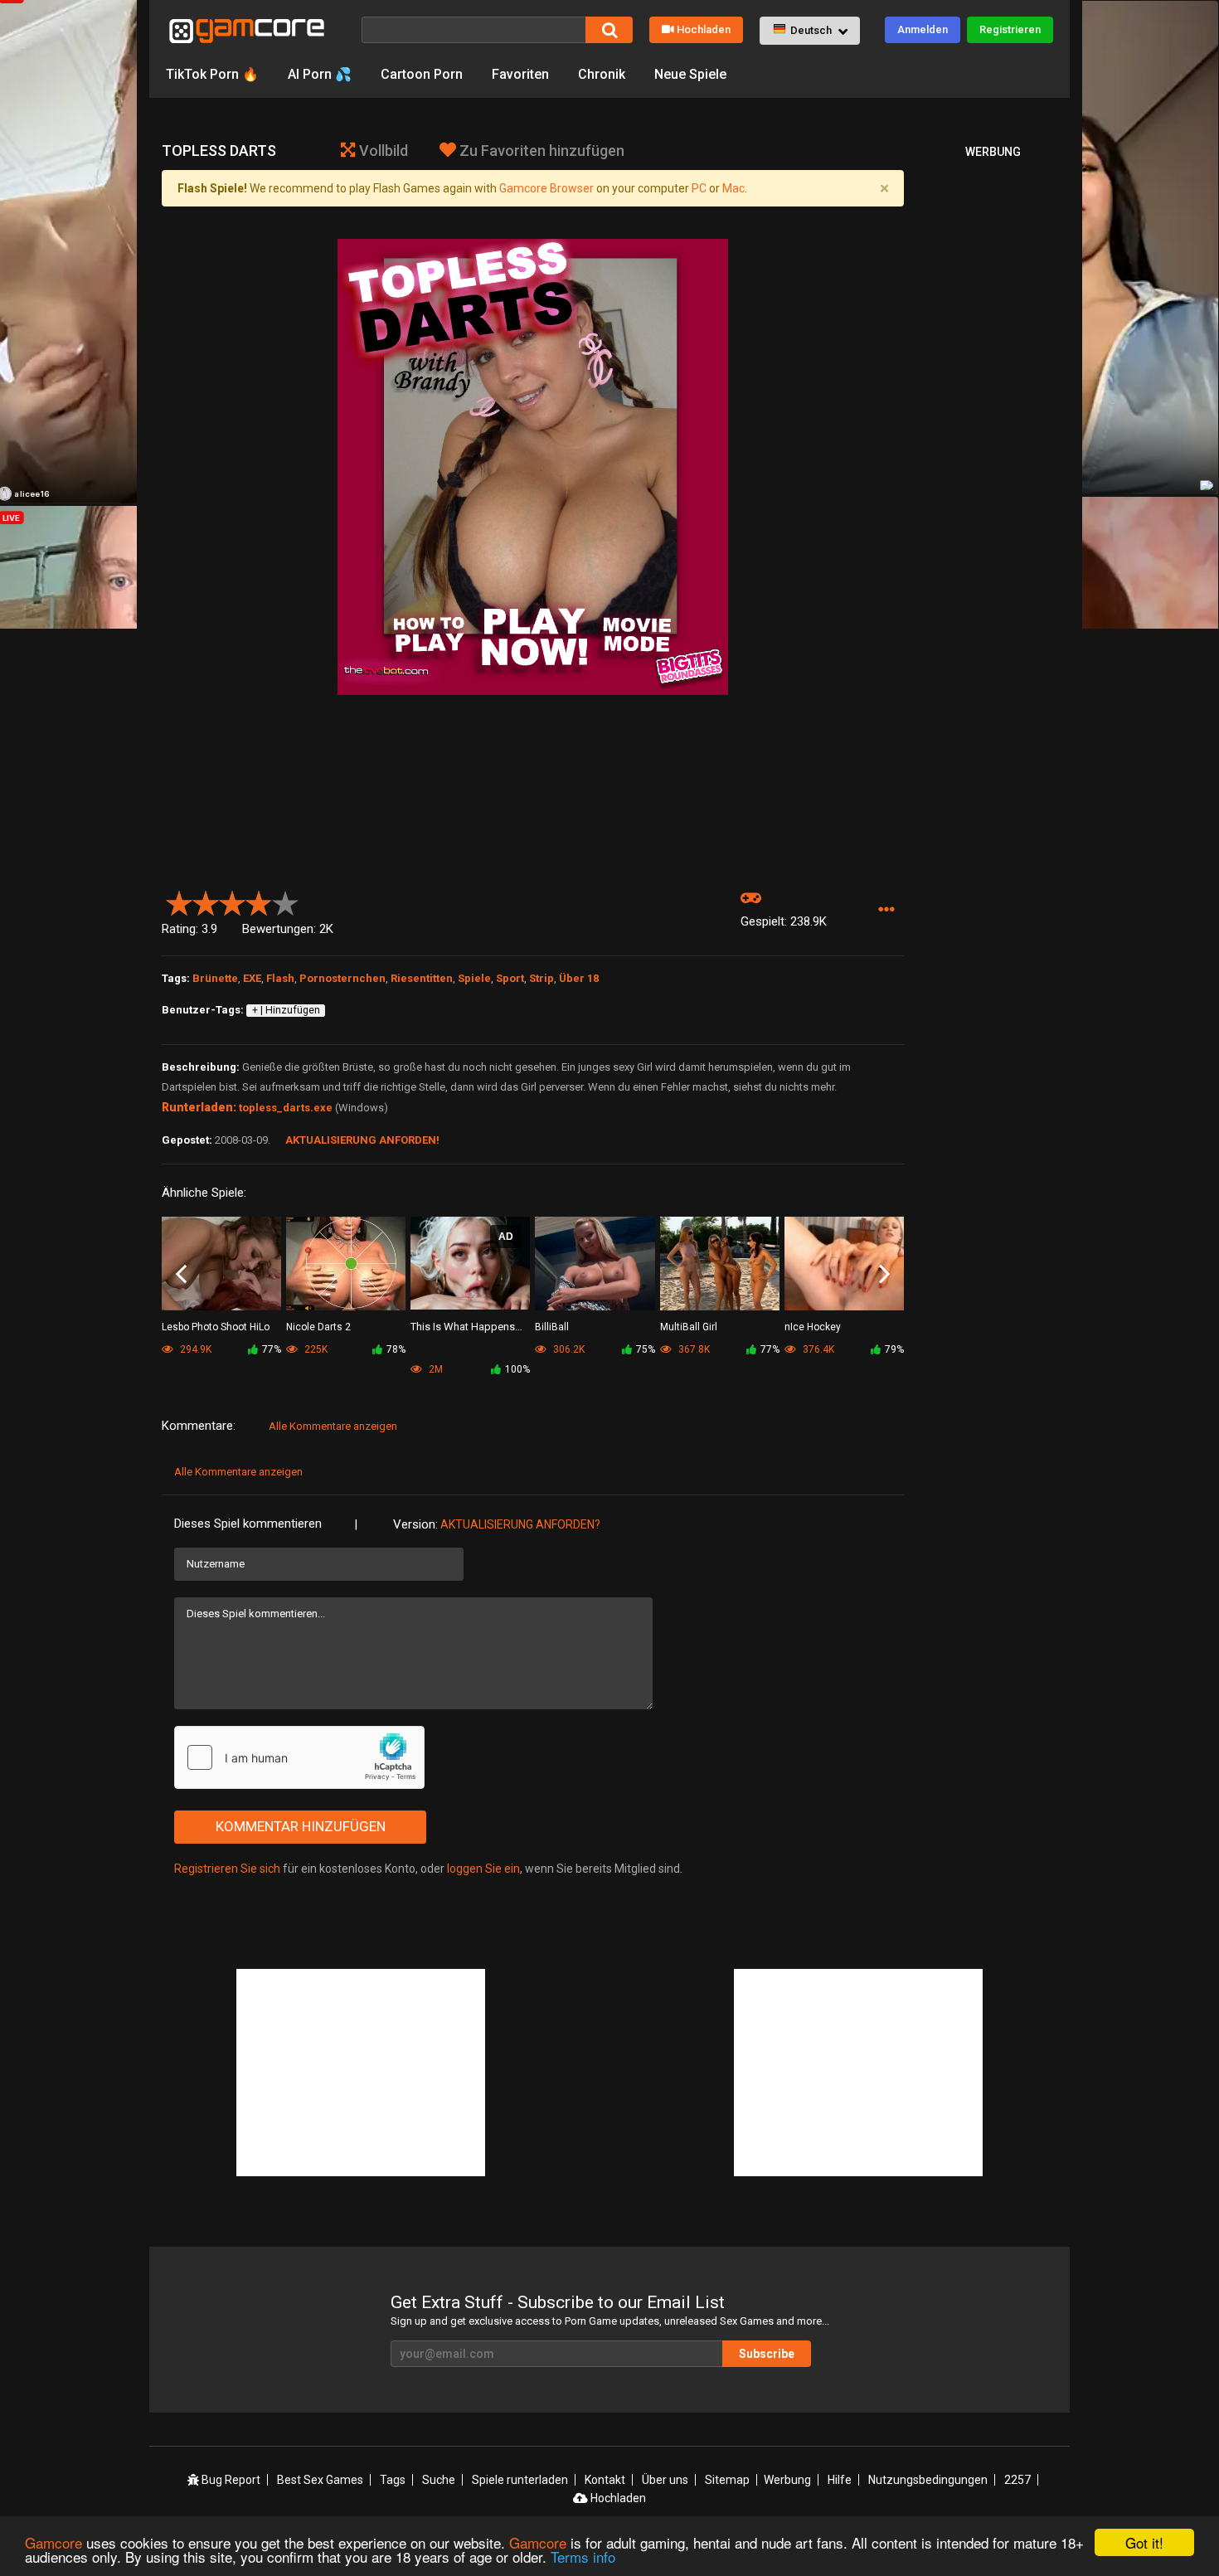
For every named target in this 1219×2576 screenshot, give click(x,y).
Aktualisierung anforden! (362, 1140)
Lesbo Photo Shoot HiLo (216, 1327)
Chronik (602, 74)
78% (396, 1349)
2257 (1017, 2480)
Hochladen (704, 29)
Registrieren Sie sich (227, 1869)
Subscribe (767, 2354)
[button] (810, 31)
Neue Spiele (690, 74)
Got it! (1144, 2542)
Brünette (215, 978)
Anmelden (923, 29)
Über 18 (579, 978)
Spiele (474, 978)
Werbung (787, 2480)
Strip (542, 978)
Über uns (665, 2480)
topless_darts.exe (286, 1108)
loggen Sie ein (483, 1869)
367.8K (693, 1349)
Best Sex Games (320, 2480)
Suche (439, 2480)
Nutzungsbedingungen (928, 2480)
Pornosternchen (342, 978)
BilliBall (552, 1327)
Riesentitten (422, 978)
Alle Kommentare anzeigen (333, 1426)
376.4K (817, 1349)
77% (272, 1349)
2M (435, 1369)
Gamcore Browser (546, 188)
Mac (733, 188)
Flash (280, 978)
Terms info (583, 2557)
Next (884, 1275)
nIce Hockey (813, 1327)
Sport (510, 978)
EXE (252, 978)
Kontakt (605, 2480)
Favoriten (520, 74)
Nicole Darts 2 (318, 1327)
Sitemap (727, 2480)
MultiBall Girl (689, 1327)
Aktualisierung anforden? (520, 1524)
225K (315, 1349)
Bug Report (230, 2480)
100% (517, 1369)
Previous (181, 1275)
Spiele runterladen (520, 2480)
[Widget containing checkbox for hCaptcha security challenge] (299, 1757)
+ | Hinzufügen (286, 1010)
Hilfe (840, 2480)
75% (646, 1349)
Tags (393, 2480)
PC (699, 188)
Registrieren (1010, 29)
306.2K (568, 1349)
